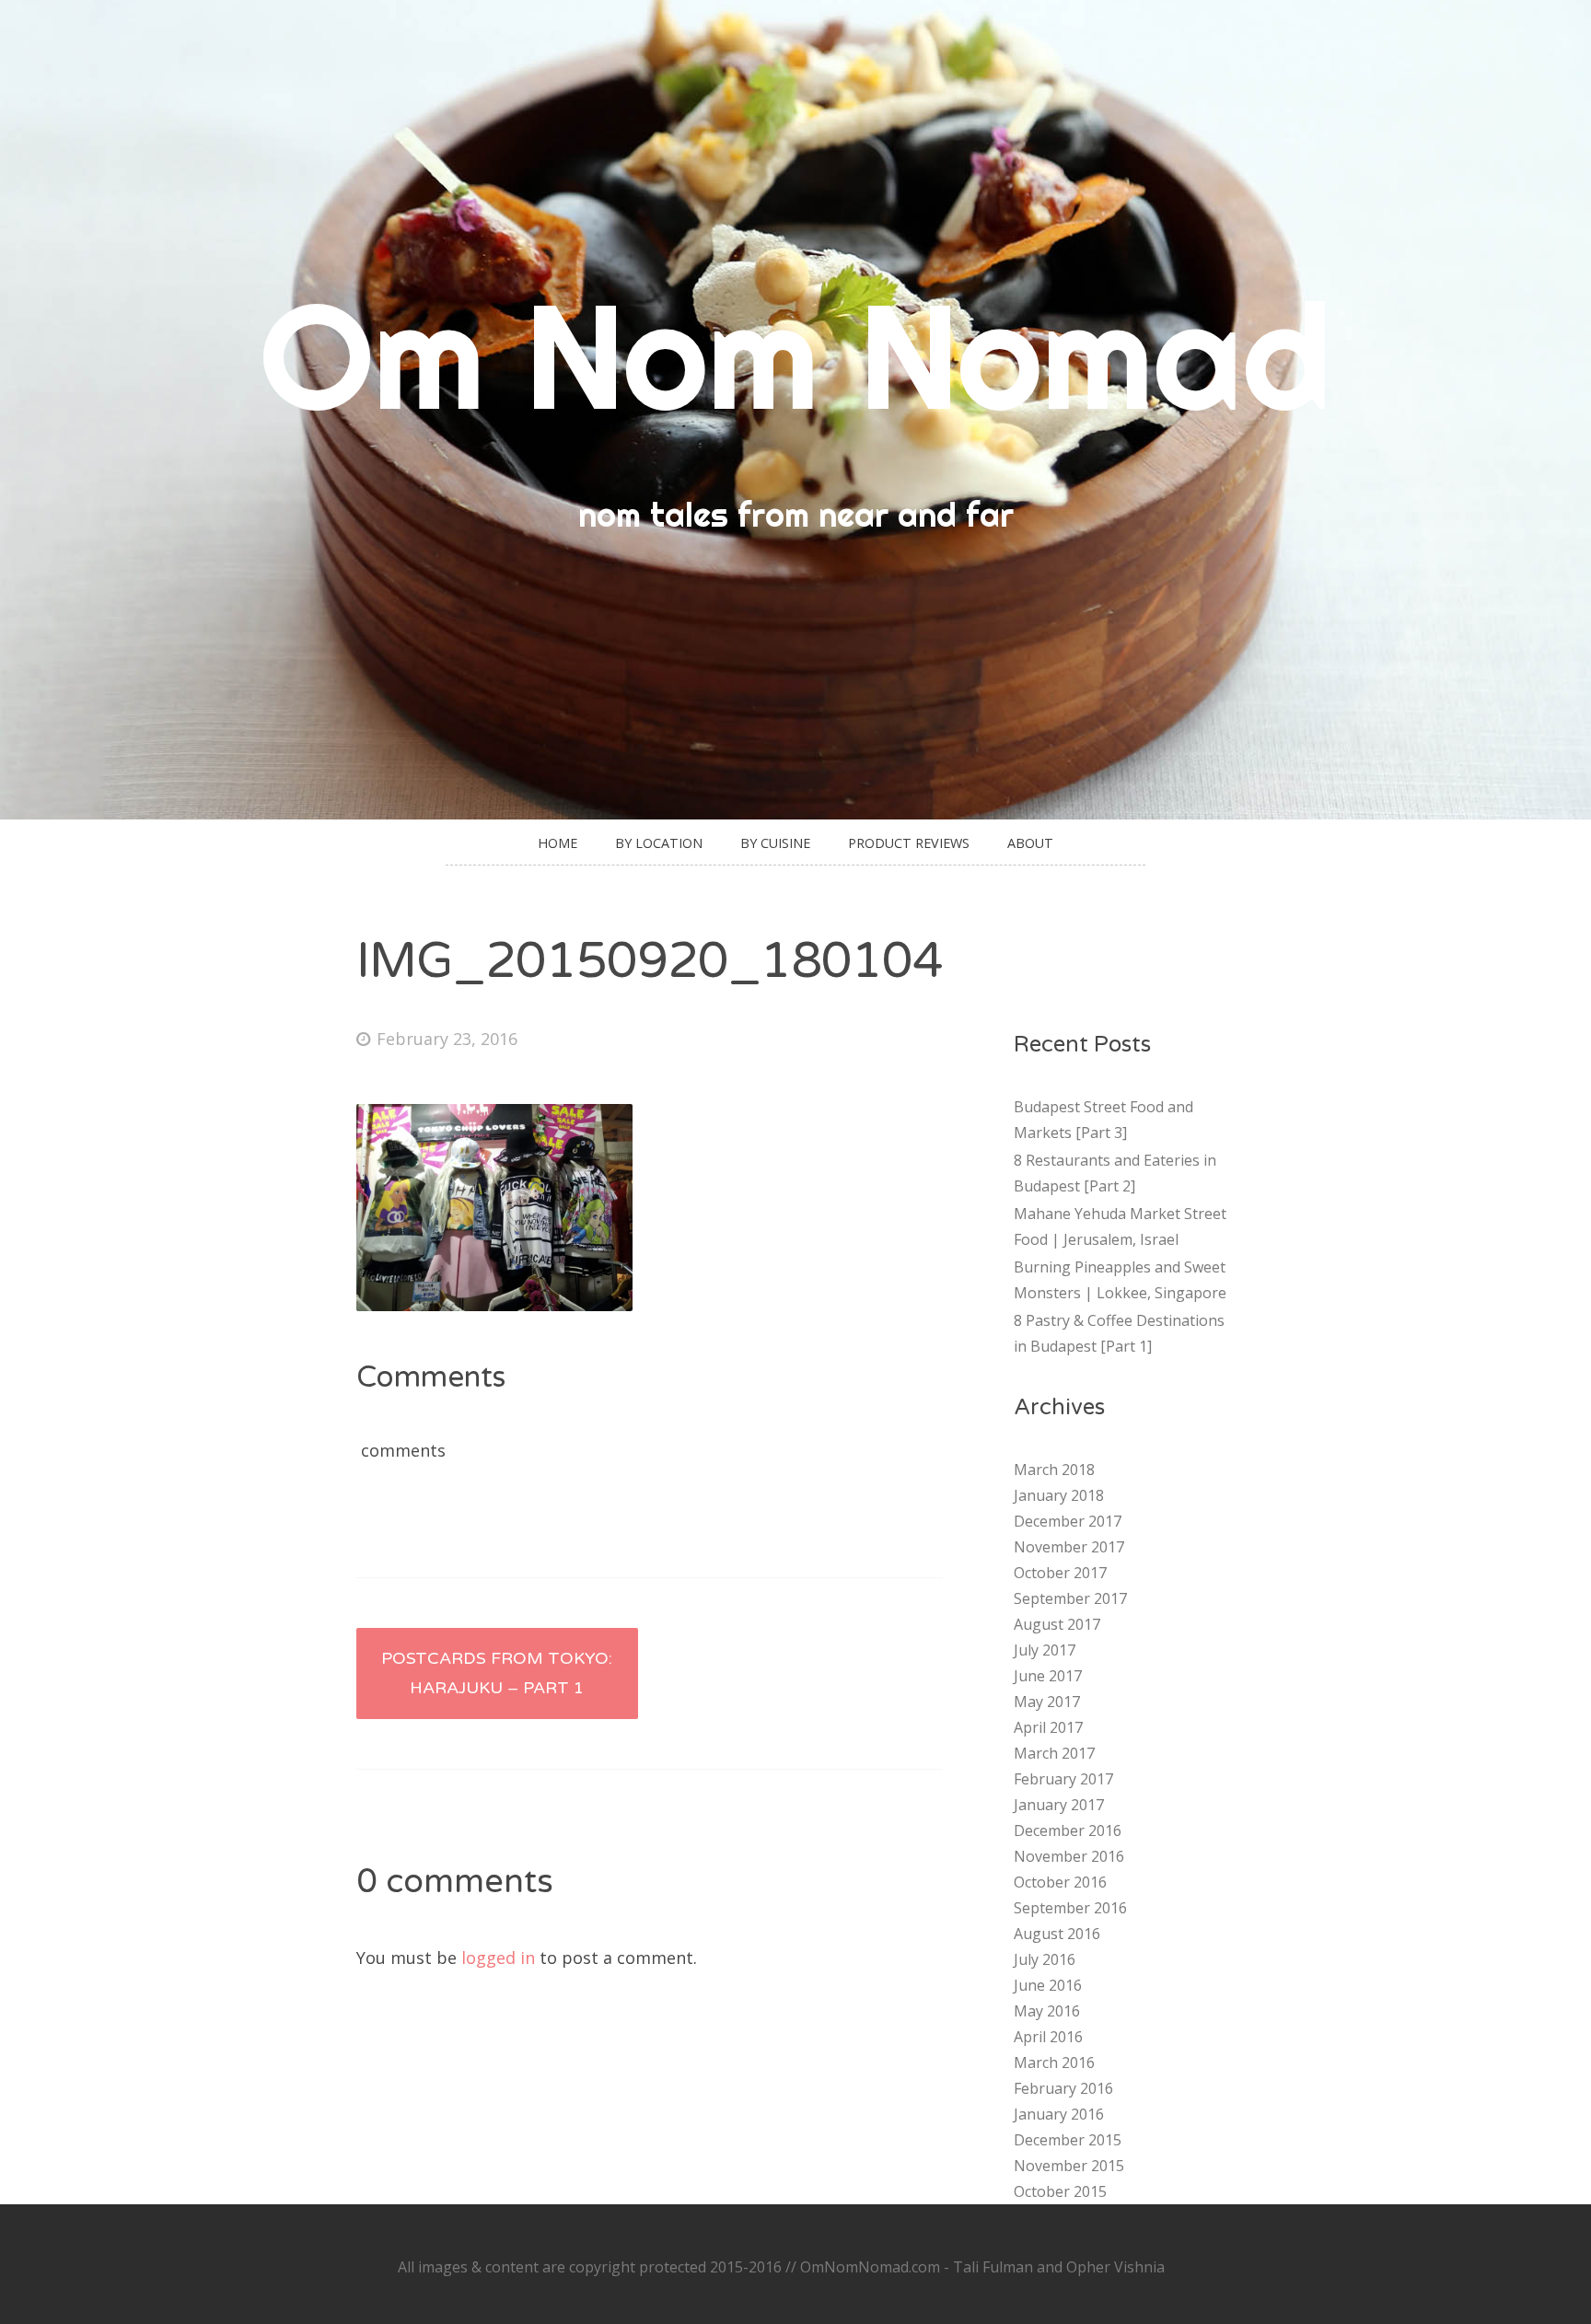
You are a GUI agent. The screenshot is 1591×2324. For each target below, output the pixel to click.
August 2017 (1057, 1624)
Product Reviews (909, 843)
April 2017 (1048, 1727)
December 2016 (1068, 1830)
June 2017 (1048, 1676)
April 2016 (1048, 2037)
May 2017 (1047, 1702)
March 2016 (1054, 2063)
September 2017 (1070, 1598)
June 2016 (1048, 1985)
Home (557, 843)
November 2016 (1069, 1856)
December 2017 (1068, 1521)
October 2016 (1060, 1882)
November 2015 (1069, 2166)
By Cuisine (775, 843)
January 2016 (1059, 2114)
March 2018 (1054, 1470)
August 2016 (1057, 1934)
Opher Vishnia (1115, 2267)
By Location (659, 843)
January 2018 (1059, 1495)
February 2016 (1063, 2088)
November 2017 (1069, 1547)
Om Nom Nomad (795, 355)
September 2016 (1070, 1908)
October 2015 (1060, 2191)
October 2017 (1060, 1573)
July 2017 (1045, 1650)
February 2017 (1063, 1779)
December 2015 (1068, 2140)
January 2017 (1059, 1805)
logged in (498, 1958)
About (1030, 843)
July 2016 (1045, 1959)
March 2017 (1054, 1753)
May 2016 (1047, 2011)
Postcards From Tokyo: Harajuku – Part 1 (497, 1673)
